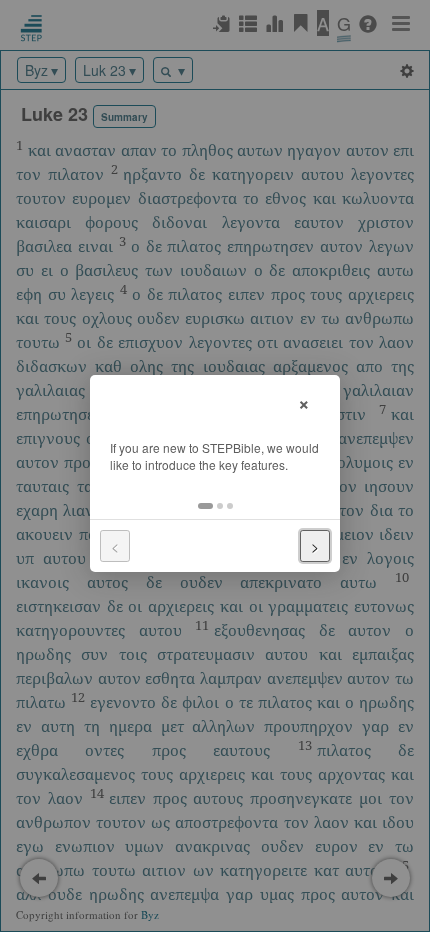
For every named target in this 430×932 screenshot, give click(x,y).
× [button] (304, 401)
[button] (205, 506)
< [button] (115, 546)
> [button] (315, 546)
